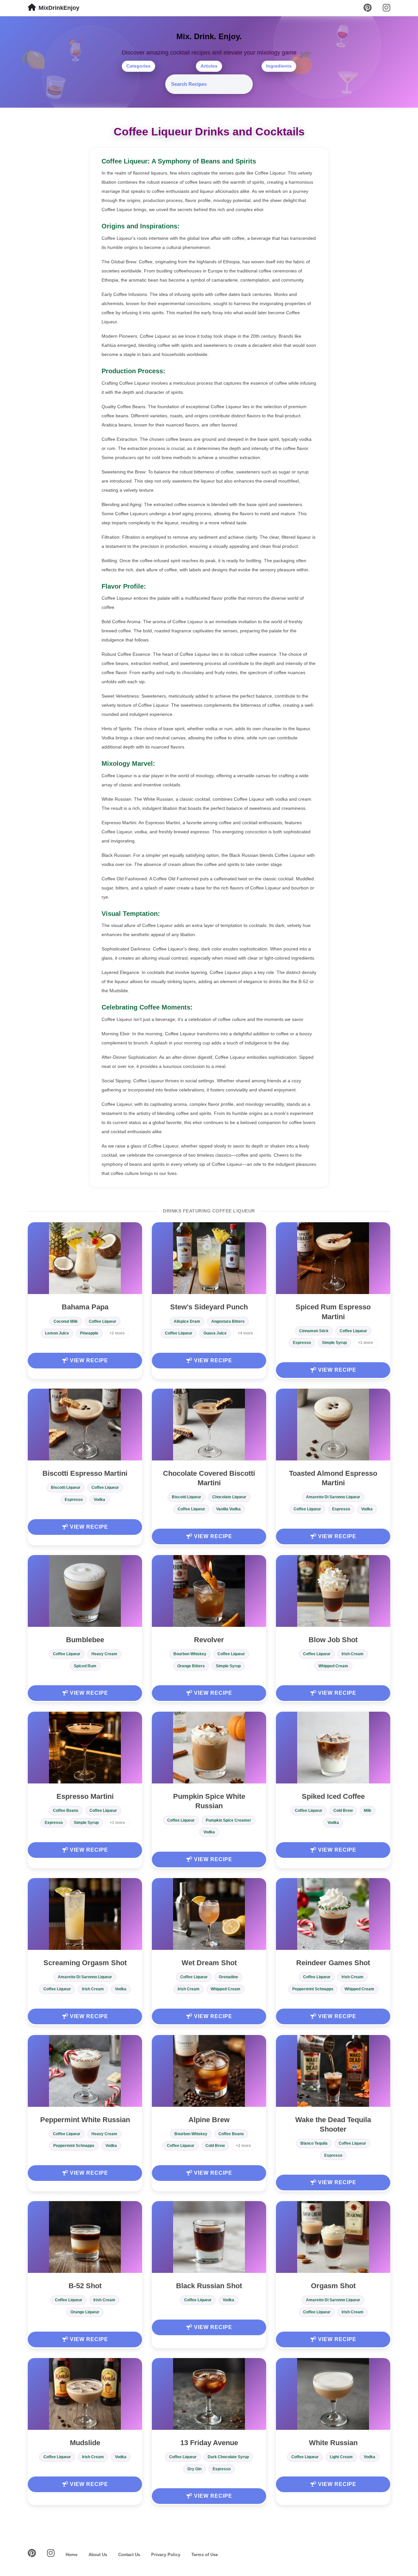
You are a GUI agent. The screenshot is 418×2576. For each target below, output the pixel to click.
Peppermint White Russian (85, 2120)
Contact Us (129, 2555)
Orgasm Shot (333, 2286)
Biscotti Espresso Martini (85, 1473)
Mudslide (85, 2443)
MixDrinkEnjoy (59, 8)
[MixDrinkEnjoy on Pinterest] (368, 8)
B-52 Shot (85, 2286)
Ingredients (279, 66)
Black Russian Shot (209, 2286)
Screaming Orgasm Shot (85, 1963)
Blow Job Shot (333, 1640)
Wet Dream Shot (209, 1963)
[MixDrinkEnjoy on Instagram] (386, 8)
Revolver (209, 1640)
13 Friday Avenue (209, 2443)
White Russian (333, 2443)
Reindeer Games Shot (333, 1963)
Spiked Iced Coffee (333, 1796)
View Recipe (88, 1360)
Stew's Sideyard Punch (209, 1307)
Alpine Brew (209, 2120)
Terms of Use (205, 2555)
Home (72, 2555)
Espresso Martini (85, 1796)
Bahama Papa (85, 1307)
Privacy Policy (166, 2555)
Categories (138, 66)
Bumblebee (85, 1640)
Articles (209, 66)
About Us (98, 2555)
